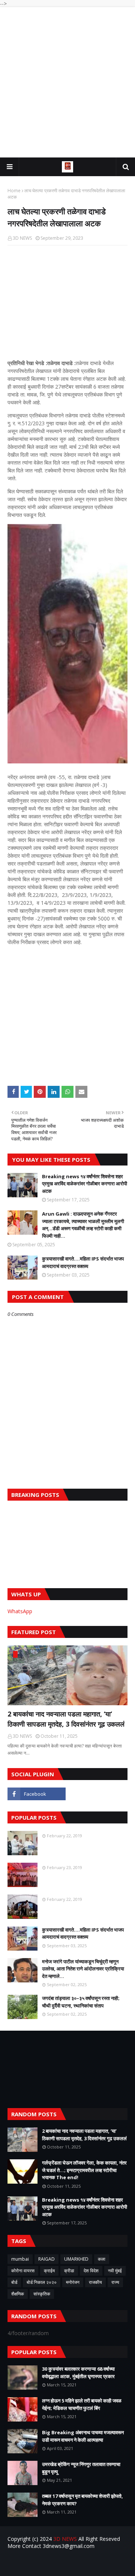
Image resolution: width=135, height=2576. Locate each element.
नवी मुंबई (115, 2271)
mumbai (20, 2259)
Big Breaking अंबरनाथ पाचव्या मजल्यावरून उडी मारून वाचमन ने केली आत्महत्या (83, 2436)
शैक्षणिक (18, 2294)
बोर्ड (14, 2282)
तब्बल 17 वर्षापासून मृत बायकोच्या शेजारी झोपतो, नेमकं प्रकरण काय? (82, 2500)
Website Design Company (80, 2565)
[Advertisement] (67, 82)
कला (102, 2259)
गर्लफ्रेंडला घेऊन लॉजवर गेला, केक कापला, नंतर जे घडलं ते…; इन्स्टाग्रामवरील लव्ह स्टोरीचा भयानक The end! (84, 2170)
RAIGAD (46, 2259)
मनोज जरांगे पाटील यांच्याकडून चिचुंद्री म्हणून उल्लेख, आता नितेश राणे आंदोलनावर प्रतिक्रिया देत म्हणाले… (83, 1969)
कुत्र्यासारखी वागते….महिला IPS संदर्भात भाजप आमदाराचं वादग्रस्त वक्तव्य (83, 1262)
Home (14, 191)
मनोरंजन (73, 2282)
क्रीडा (69, 2271)
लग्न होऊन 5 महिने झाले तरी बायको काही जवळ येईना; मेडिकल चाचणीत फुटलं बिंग (82, 2404)
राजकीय (95, 2282)
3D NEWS (22, 238)
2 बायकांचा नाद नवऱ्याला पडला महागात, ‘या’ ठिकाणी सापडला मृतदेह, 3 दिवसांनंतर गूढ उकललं (66, 1719)
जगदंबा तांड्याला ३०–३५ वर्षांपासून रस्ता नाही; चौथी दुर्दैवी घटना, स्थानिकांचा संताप (81, 2002)
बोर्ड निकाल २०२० (42, 2282)
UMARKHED (76, 2259)
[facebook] (37, 1794)
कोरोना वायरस (23, 2271)
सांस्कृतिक (42, 2294)
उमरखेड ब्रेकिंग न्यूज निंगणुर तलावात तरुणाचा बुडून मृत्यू (81, 2468)
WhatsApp (20, 1611)
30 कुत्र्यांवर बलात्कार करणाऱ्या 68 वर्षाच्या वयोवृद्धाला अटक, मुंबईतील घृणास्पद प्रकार (78, 2373)
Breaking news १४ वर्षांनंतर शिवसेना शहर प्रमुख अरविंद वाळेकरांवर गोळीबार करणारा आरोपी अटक (85, 1184)
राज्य (115, 2282)
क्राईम (49, 2271)
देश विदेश (91, 2271)
